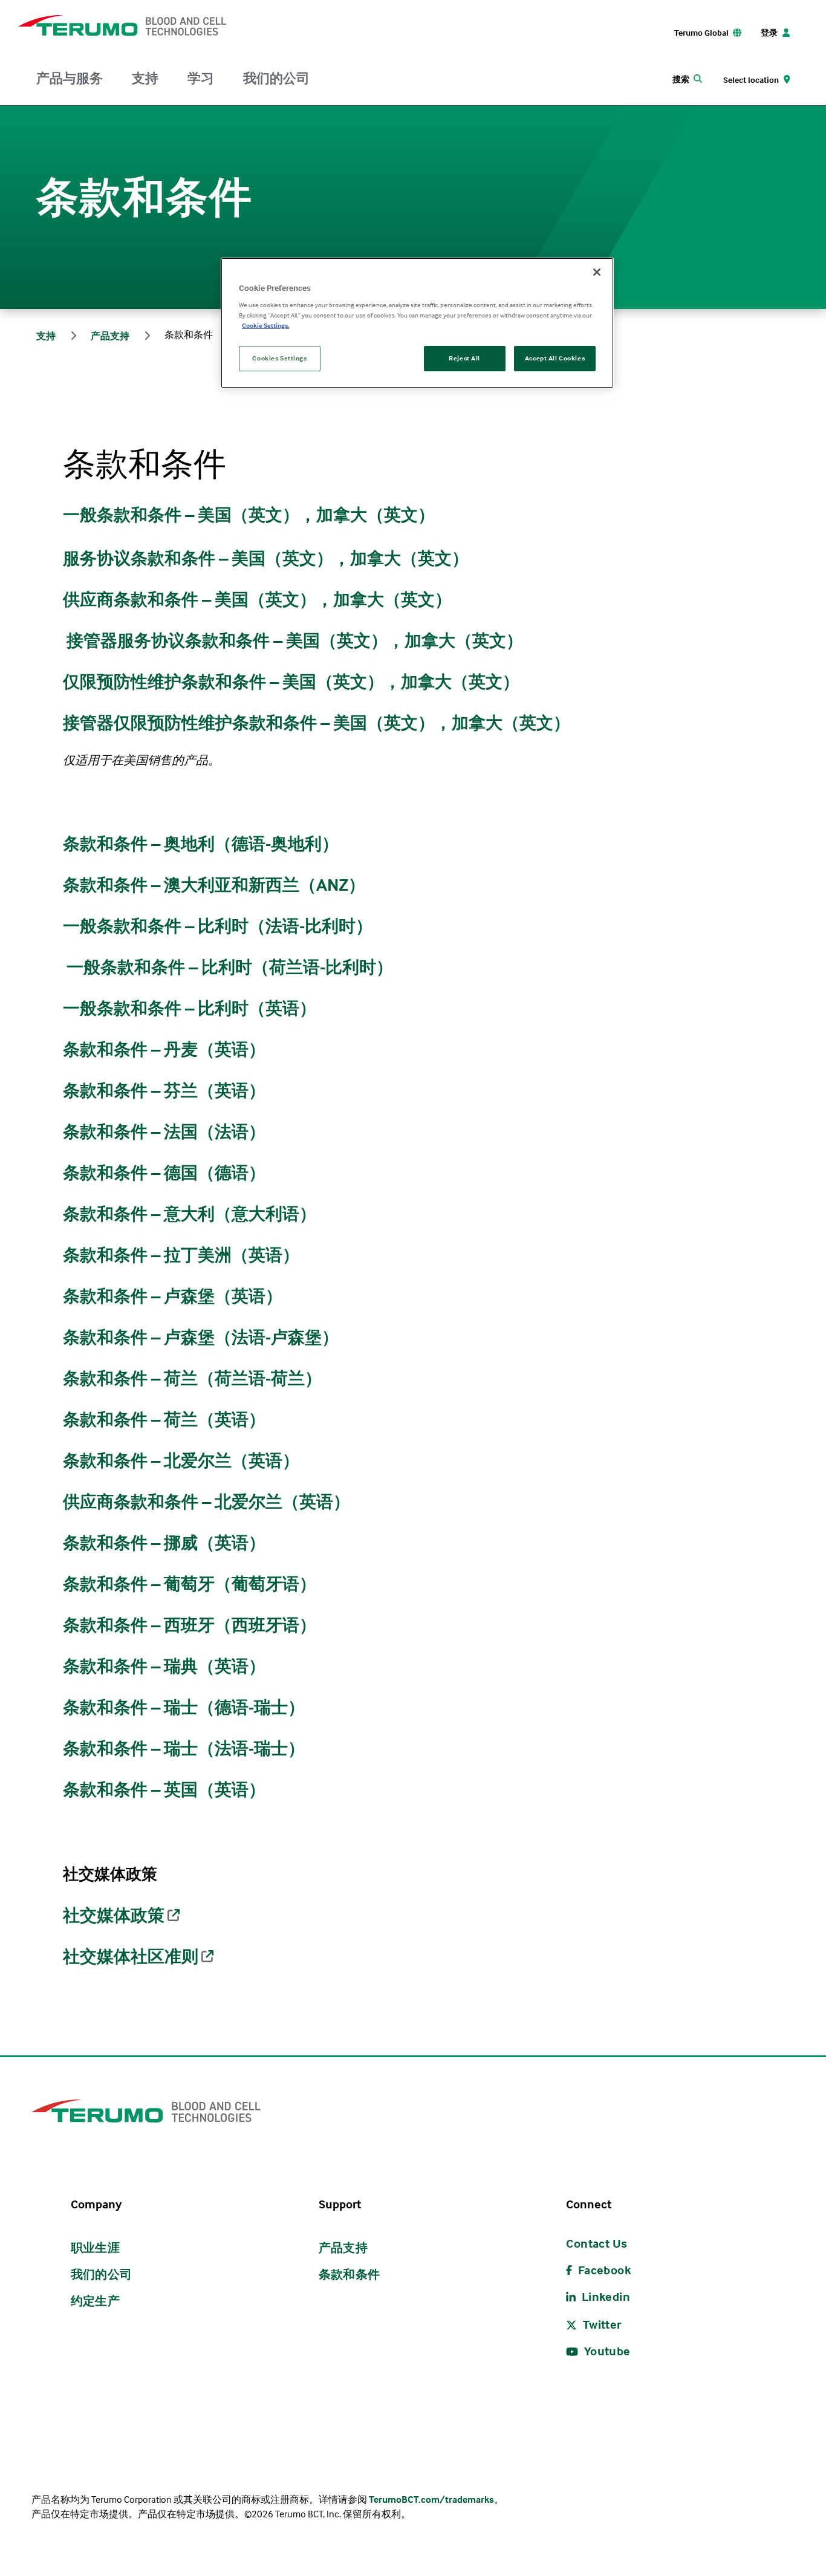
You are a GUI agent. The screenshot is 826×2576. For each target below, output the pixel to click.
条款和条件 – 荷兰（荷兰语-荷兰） (192, 1378)
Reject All (464, 358)
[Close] (597, 272)
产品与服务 (70, 78)
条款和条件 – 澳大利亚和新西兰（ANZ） (214, 885)
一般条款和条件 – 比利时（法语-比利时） (218, 926)
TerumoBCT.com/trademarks (431, 2499)
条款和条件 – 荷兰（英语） (164, 1419)
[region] (417, 323)
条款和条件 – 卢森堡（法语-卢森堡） (201, 1337)
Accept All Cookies (555, 358)
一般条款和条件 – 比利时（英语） (190, 1008)
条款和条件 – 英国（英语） (164, 1789)
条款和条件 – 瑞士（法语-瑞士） (184, 1748)
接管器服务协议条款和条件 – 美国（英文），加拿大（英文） (295, 640)
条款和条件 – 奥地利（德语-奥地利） (201, 844)
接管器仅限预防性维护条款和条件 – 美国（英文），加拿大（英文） (317, 723)
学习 (201, 78)
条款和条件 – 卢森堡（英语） (173, 1296)
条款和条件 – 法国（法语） (164, 1131)
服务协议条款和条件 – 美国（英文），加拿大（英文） (266, 558)
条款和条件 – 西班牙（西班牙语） (190, 1625)
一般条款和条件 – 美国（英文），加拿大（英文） (249, 515)
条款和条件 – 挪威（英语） (164, 1543)
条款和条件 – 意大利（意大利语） (190, 1214)
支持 (145, 78)
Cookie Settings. (265, 325)
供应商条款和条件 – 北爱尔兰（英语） (207, 1501)
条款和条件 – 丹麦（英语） (164, 1049)
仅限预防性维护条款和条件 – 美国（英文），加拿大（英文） (291, 681)
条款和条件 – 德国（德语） (164, 1173)
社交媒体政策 (114, 1915)
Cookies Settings (279, 358)
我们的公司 (276, 78)
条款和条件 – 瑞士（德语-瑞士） (184, 1707)
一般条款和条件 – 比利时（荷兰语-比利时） (230, 967)
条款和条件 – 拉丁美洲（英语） (181, 1255)
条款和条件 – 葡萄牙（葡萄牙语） (190, 1584)
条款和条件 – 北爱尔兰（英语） (181, 1460)
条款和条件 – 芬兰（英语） (164, 1090)
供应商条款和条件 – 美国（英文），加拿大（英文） (257, 599)
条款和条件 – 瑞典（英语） (164, 1666)
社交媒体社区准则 (131, 1956)
